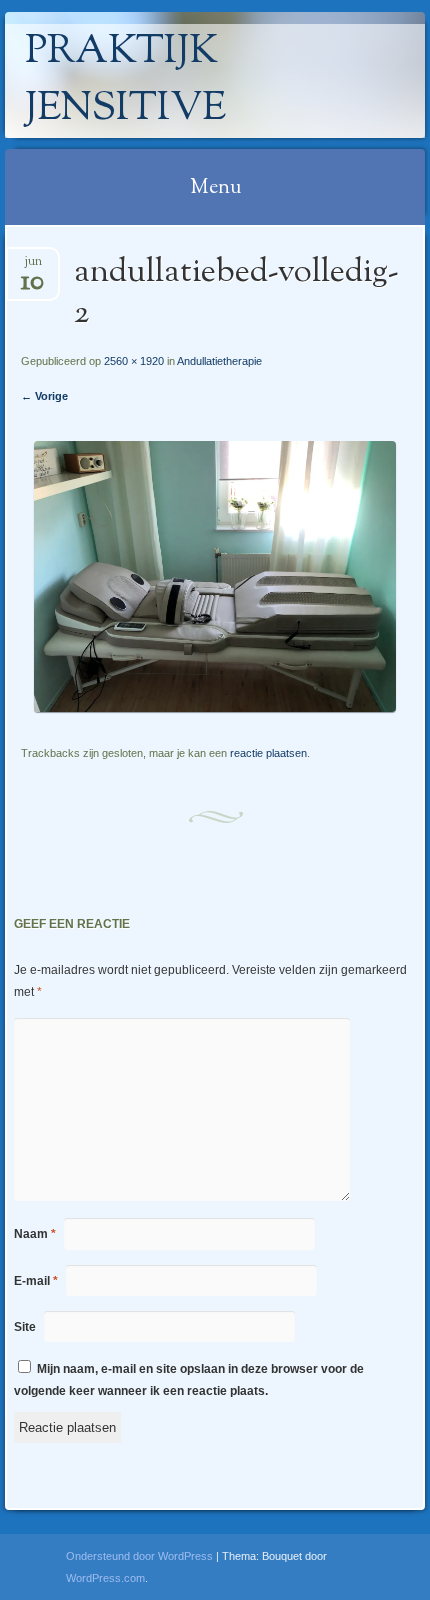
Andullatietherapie (219, 361)
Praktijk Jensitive (125, 81)
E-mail (36, 1281)
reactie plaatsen (268, 753)
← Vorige (44, 396)
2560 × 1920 (134, 361)
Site (25, 1327)
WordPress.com (105, 1578)
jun (32, 267)
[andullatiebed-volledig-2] (214, 707)
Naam (35, 1234)
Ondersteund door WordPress (139, 1556)
